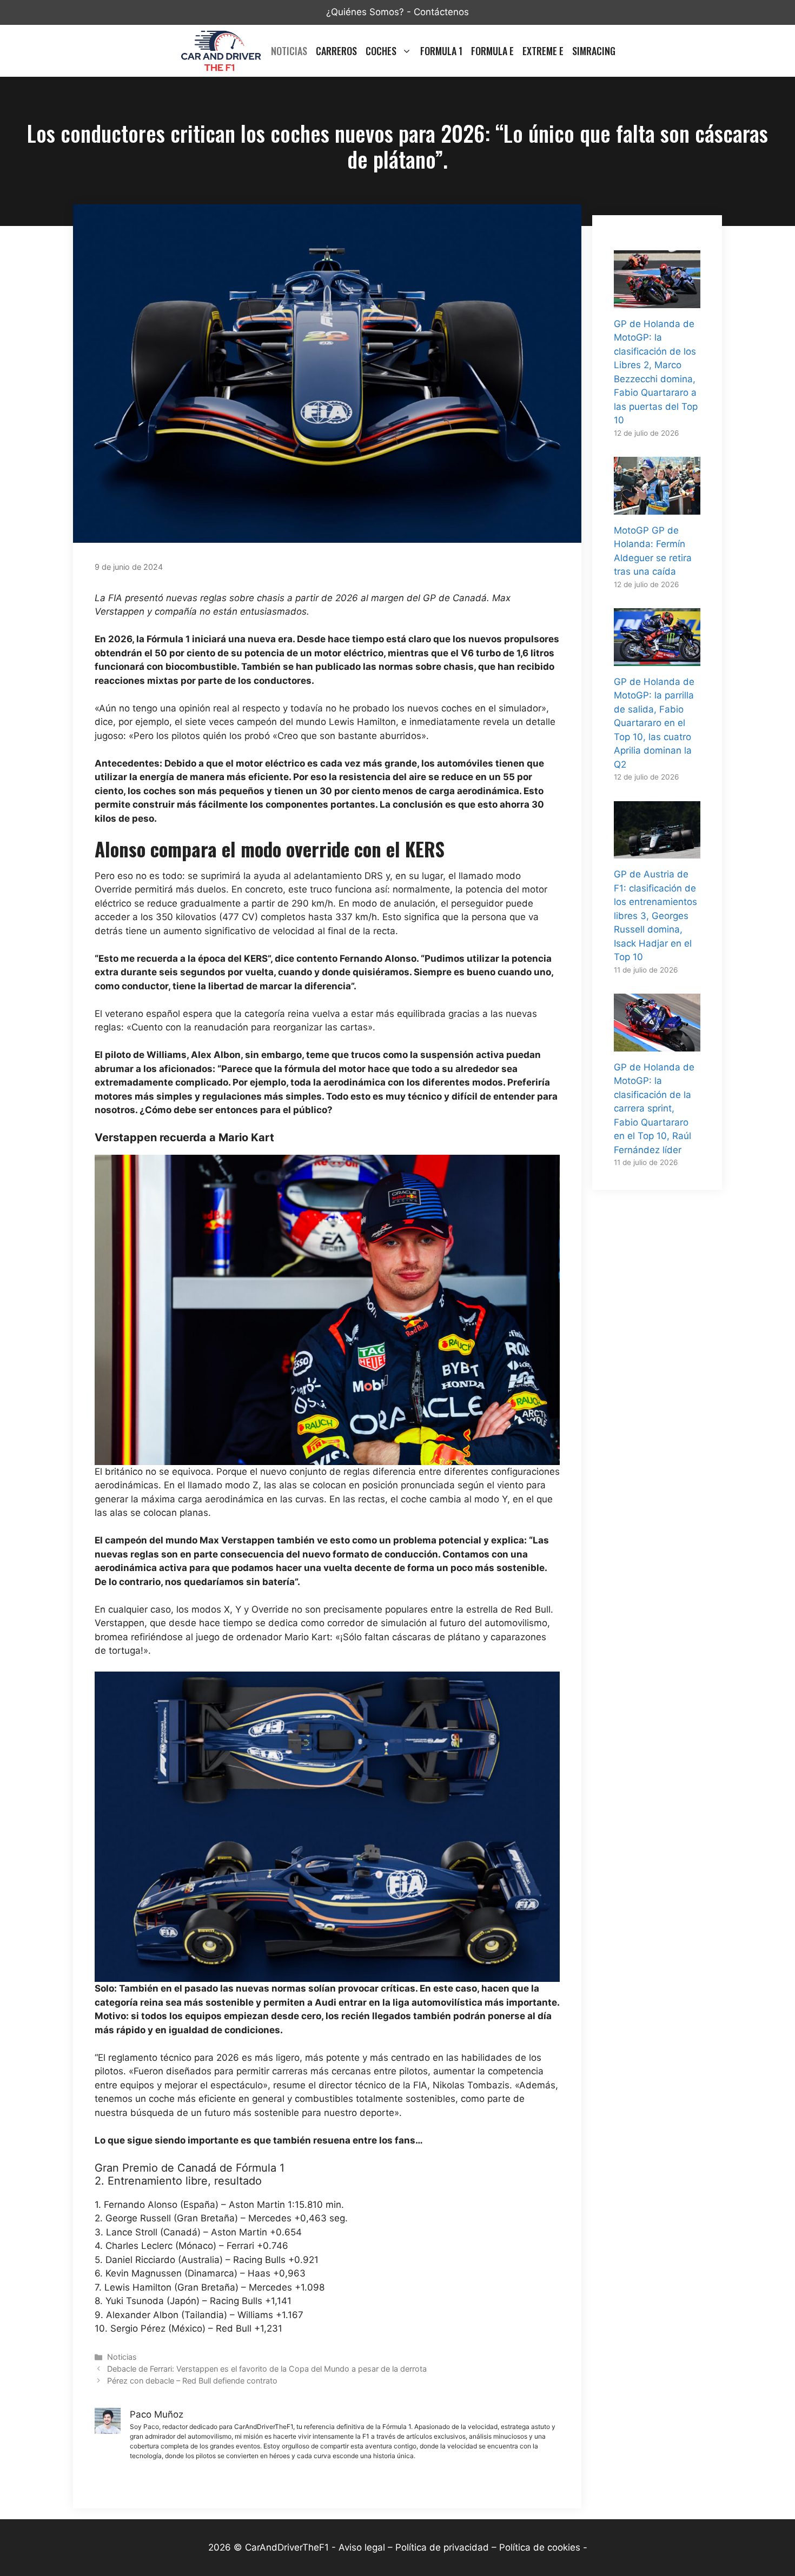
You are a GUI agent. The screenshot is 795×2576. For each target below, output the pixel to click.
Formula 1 (441, 51)
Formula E (492, 51)
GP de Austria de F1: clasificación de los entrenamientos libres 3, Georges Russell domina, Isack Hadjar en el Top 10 (655, 916)
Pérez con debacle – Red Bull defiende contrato (192, 2381)
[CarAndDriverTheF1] (221, 51)
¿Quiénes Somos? (365, 12)
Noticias (289, 51)
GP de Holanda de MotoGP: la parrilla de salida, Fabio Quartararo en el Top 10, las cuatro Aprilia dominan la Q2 (654, 723)
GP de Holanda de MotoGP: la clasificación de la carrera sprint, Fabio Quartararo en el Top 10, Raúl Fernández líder (654, 1109)
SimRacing (594, 51)
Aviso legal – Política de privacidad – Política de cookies (459, 2547)
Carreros (336, 51)
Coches (381, 51)
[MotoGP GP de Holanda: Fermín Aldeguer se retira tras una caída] (657, 507)
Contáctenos (441, 12)
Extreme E (543, 51)
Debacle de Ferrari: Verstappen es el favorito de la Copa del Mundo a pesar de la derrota (267, 2369)
